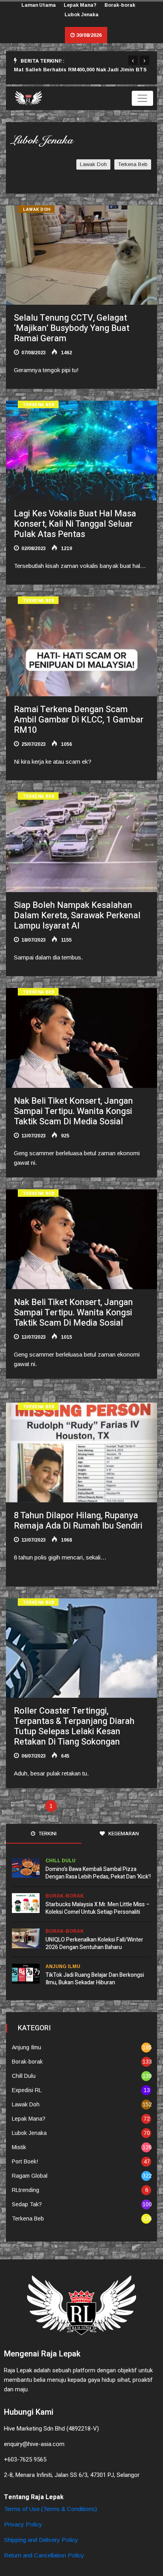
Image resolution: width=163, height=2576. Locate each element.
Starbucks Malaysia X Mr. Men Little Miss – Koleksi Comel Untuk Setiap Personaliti (98, 1908)
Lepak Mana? (80, 5)
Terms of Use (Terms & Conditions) (50, 2509)
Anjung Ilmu (63, 1966)
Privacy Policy (23, 2524)
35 (99, 1806)
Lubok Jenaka (81, 15)
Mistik (19, 2147)
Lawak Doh (93, 164)
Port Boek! (25, 2161)
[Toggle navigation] (142, 98)
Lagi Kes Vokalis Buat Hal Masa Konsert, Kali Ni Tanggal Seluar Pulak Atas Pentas (75, 524)
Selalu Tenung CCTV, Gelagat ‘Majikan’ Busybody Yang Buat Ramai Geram (72, 328)
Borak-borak (120, 5)
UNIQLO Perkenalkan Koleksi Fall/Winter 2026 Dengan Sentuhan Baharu (94, 1943)
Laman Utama (39, 5)
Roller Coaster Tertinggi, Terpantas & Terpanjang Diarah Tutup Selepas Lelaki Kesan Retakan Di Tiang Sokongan (74, 1726)
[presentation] (133, 60)
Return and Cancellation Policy (44, 2555)
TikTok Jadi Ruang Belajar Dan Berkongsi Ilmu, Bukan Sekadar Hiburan (95, 1979)
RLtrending (26, 2190)
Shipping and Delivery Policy (41, 2540)
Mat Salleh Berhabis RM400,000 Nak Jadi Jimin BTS (80, 70)
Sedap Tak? (27, 2204)
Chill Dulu (61, 1861)
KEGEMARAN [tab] (123, 1834)
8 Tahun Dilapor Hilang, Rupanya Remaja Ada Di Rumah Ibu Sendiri (78, 1521)
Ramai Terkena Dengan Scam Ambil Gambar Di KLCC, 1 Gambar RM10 (79, 720)
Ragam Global (30, 2176)
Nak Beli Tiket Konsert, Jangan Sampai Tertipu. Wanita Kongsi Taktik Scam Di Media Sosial (73, 1111)
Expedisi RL (27, 2090)
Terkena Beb (133, 164)
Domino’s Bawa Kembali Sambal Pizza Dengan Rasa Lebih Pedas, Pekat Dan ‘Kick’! (98, 1873)
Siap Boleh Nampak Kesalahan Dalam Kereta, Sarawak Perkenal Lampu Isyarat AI (77, 915)
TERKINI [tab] (47, 1834)
